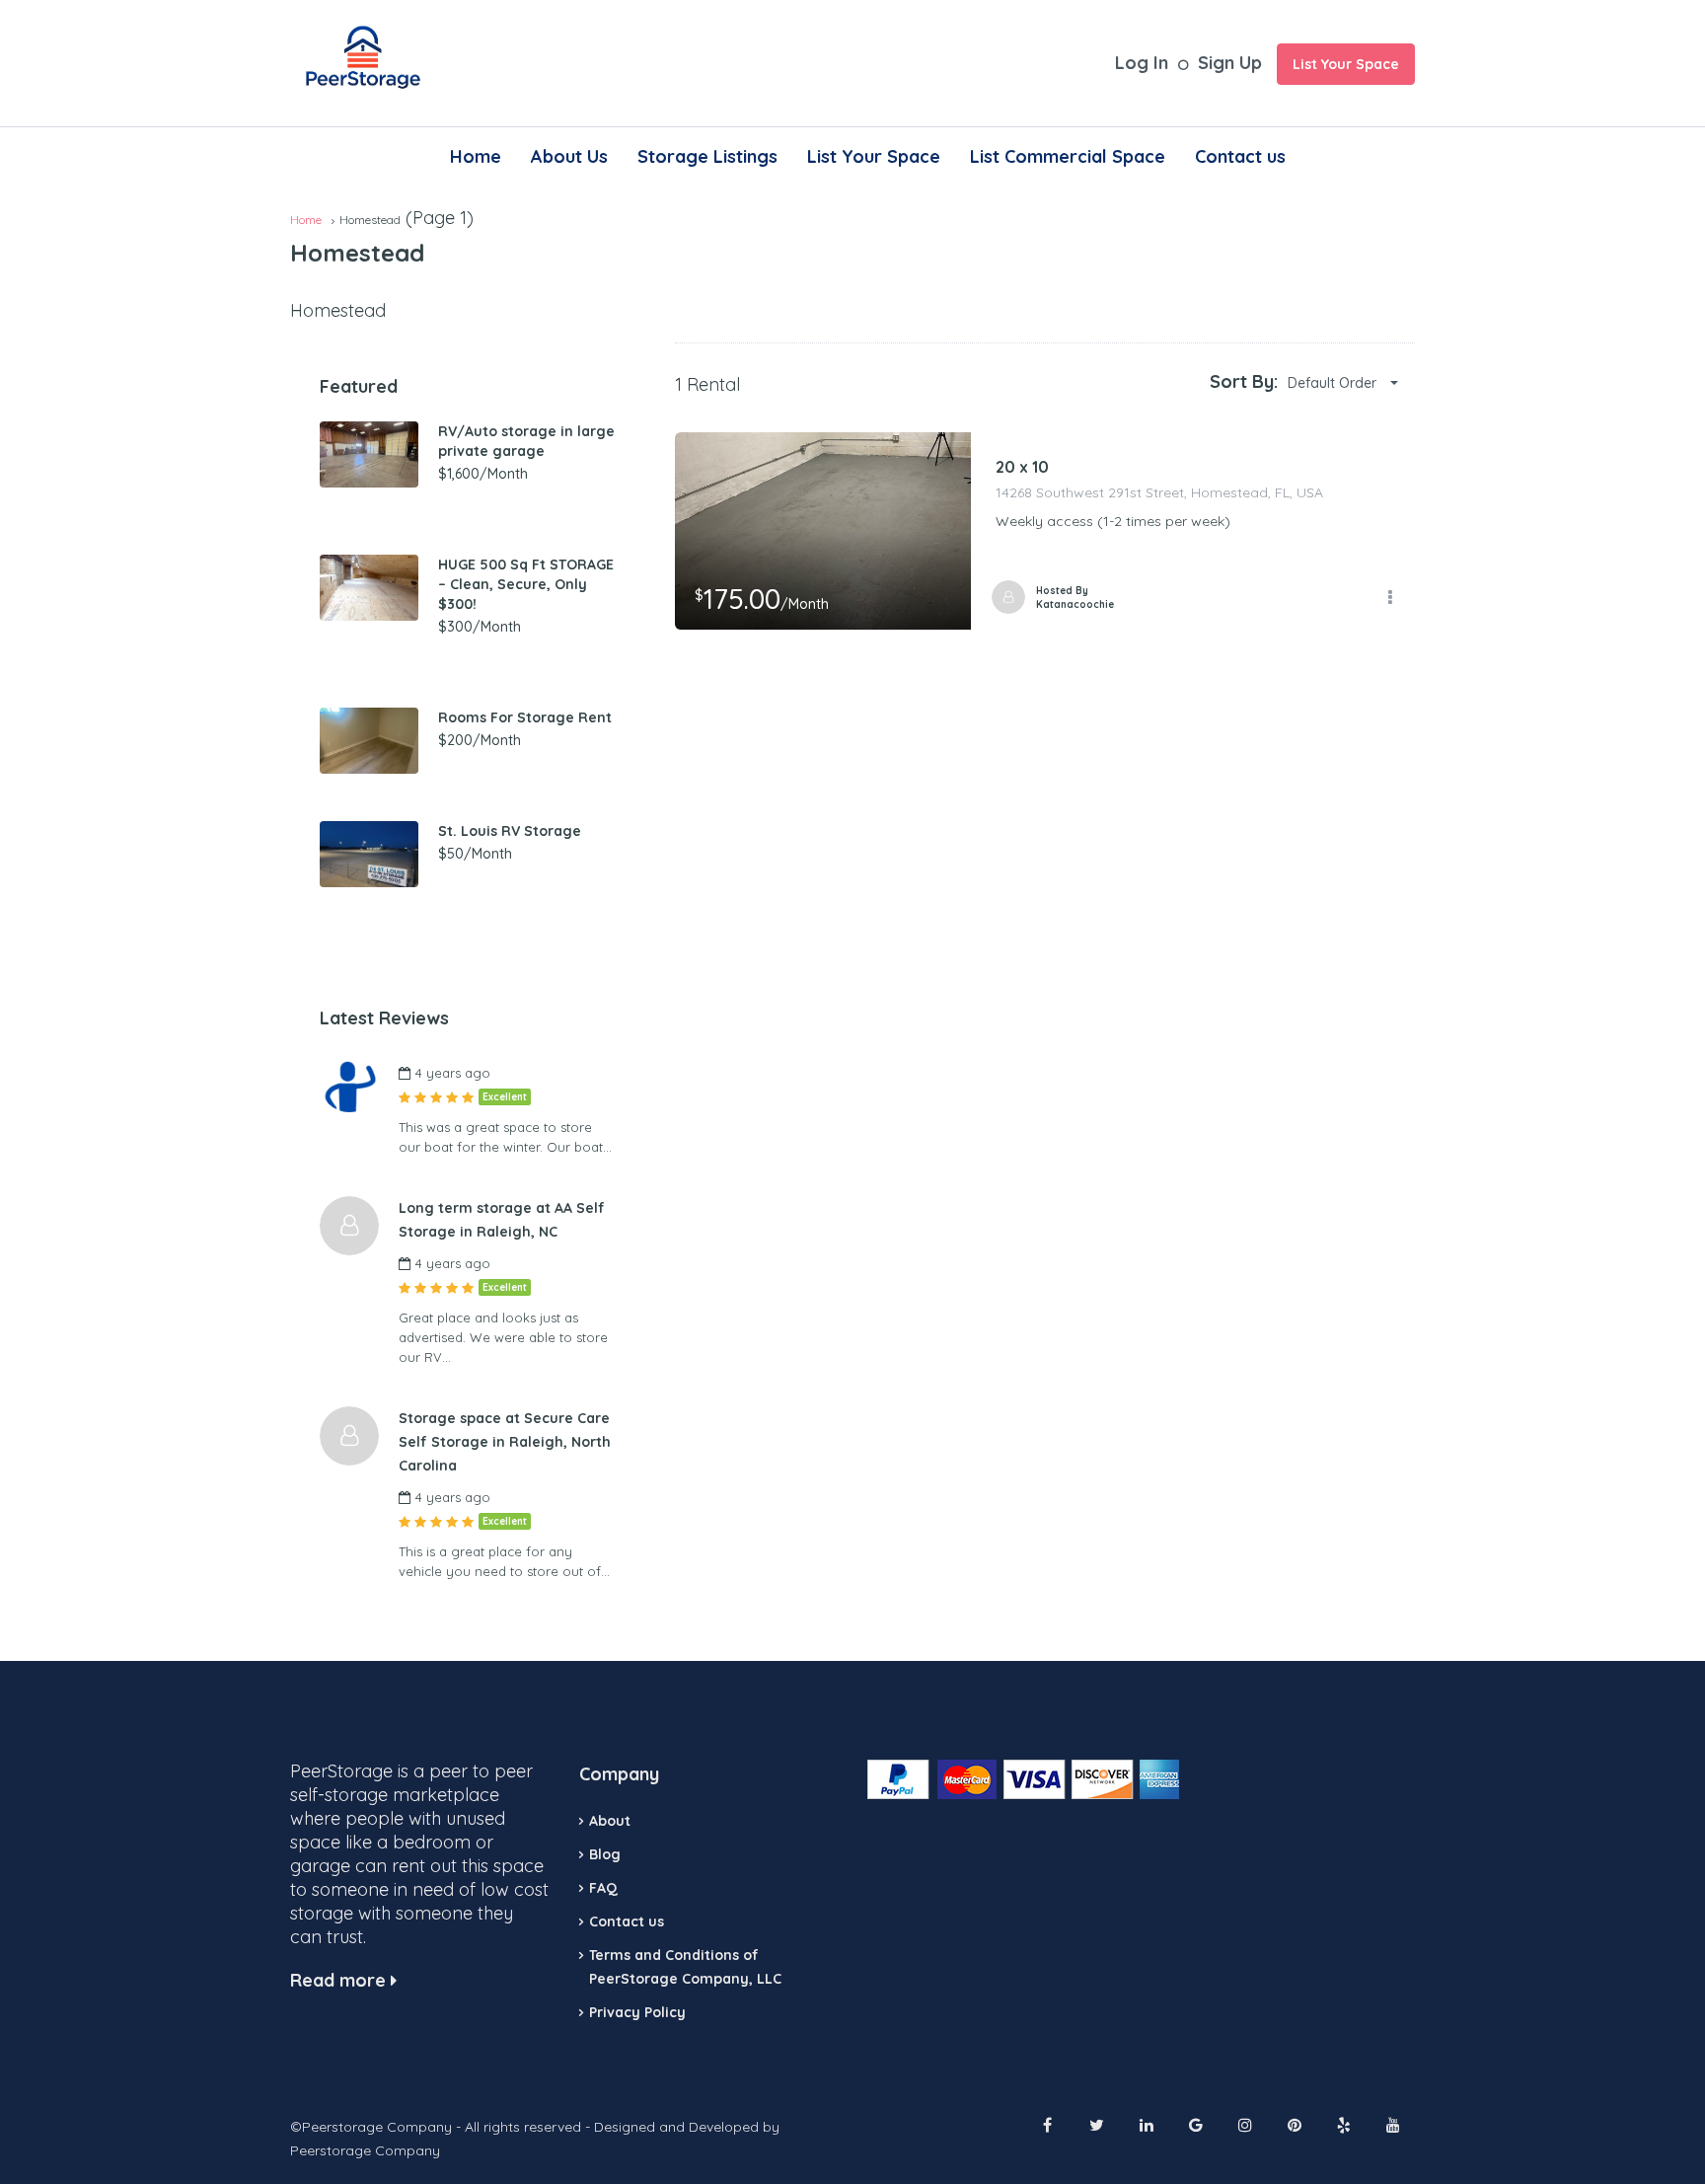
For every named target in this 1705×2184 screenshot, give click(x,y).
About (610, 1821)
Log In (1142, 63)
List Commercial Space (1068, 156)
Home (476, 156)
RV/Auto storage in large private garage (526, 441)
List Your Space (1346, 64)
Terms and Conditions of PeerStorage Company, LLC (685, 1967)
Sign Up (1230, 63)
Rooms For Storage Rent (525, 717)
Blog (605, 1854)
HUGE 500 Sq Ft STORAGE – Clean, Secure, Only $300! (526, 584)
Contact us (1240, 156)
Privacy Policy (637, 2012)
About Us (569, 156)
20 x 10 (1022, 467)
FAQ (603, 1888)
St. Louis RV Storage (510, 831)
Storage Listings (707, 156)
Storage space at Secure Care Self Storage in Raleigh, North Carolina (505, 1442)
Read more (340, 1980)
